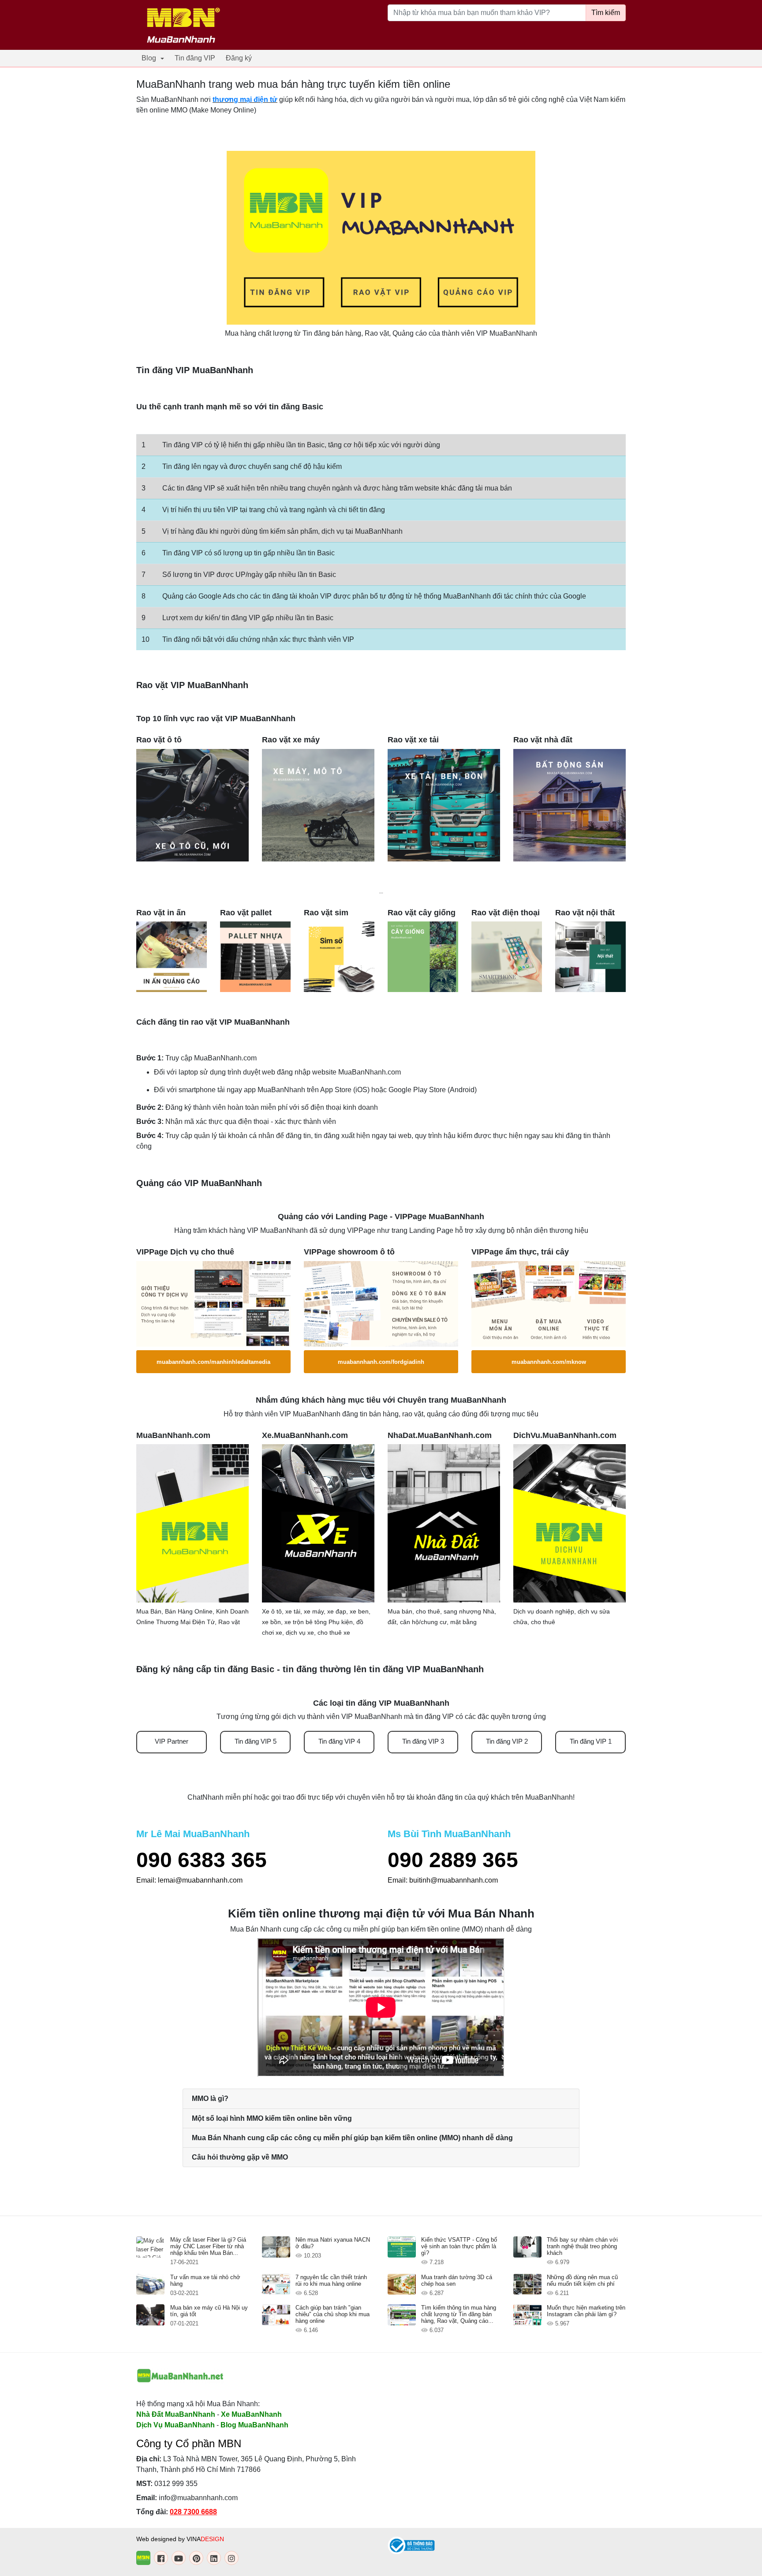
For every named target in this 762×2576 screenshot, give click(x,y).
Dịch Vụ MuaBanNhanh (176, 2425)
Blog (149, 58)
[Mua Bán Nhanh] (192, 1523)
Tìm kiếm (606, 13)
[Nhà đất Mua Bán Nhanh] (444, 1523)
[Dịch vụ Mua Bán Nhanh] (570, 1523)
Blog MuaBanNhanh (254, 2425)
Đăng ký (239, 58)
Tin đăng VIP (195, 58)
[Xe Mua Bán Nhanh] (318, 1523)
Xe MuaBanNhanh (251, 2414)
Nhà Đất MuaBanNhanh (176, 2414)
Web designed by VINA (180, 2539)
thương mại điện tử (245, 99)
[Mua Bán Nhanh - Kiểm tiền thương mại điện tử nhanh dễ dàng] (180, 2376)
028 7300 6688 (193, 2512)
